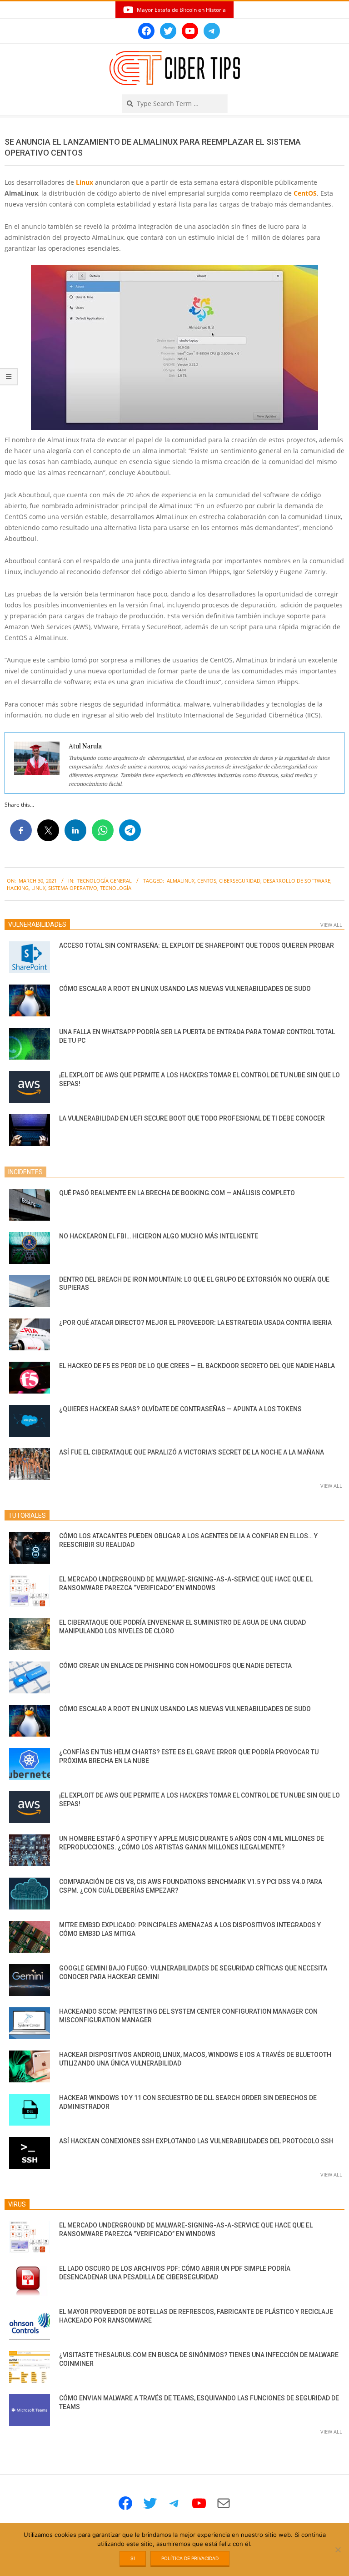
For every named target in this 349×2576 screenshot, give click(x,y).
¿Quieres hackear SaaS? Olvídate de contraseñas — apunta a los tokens (180, 1409)
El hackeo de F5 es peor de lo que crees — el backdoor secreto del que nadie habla (197, 1366)
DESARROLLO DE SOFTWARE (297, 881)
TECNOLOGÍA (116, 888)
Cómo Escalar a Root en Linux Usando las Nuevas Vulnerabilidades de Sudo (185, 989)
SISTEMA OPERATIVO (73, 888)
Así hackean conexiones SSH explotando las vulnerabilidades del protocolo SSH (196, 2141)
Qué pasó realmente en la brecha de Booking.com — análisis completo (177, 1193)
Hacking (18, 888)
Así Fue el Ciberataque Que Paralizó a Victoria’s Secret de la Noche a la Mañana (192, 1452)
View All (331, 925)
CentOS (305, 193)
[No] (338, 2550)
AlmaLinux (181, 881)
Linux (85, 182)
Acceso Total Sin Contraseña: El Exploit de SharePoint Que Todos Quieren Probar (197, 945)
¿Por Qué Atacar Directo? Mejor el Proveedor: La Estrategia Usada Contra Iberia (195, 1323)
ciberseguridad (240, 881)
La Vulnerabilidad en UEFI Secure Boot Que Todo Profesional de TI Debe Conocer (192, 1118)
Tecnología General (105, 881)
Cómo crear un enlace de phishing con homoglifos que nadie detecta (175, 1666)
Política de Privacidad (190, 2558)
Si (133, 2558)
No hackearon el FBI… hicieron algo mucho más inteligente (159, 1236)
